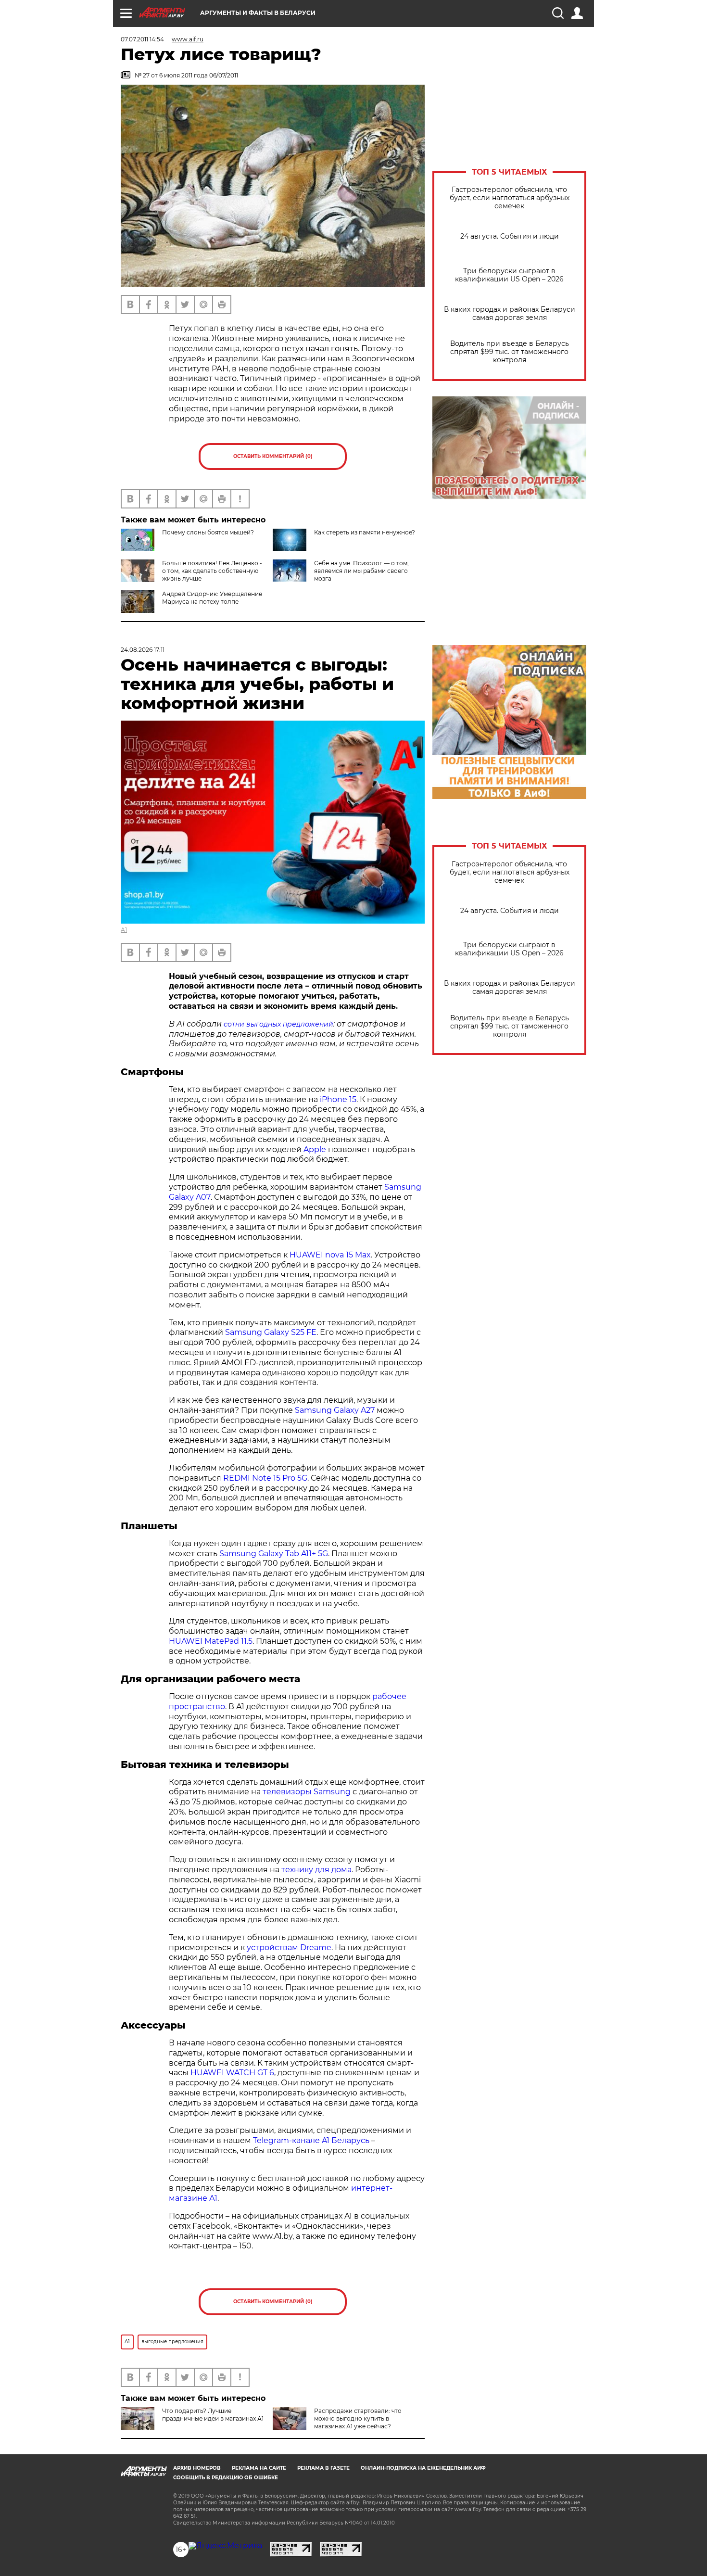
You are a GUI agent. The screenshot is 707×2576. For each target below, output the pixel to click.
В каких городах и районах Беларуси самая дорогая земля (510, 314)
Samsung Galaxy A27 (335, 1410)
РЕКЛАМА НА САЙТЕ (259, 2468)
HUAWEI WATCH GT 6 (232, 2073)
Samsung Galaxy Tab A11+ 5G (274, 1554)
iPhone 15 (338, 1099)
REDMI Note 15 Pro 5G (265, 1478)
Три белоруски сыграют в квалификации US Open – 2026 (509, 275)
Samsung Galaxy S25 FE (271, 1332)
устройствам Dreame (289, 1948)
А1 (124, 930)
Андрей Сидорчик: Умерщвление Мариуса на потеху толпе (212, 598)
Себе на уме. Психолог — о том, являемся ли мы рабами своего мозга (361, 571)
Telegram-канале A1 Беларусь (311, 2140)
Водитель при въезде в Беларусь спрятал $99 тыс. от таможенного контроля (510, 352)
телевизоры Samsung (307, 1792)
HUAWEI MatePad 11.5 (211, 1641)
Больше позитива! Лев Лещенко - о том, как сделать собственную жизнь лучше (212, 571)
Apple (315, 1149)
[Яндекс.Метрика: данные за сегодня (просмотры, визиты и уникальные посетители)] (225, 2546)
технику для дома (316, 1870)
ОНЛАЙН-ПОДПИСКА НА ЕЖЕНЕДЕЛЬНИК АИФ (423, 2468)
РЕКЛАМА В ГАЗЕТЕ (323, 2468)
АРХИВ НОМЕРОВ (197, 2468)
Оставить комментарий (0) (273, 456)
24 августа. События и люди (510, 236)
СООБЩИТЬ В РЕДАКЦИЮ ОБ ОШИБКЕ (226, 2478)
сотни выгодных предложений (278, 1024)
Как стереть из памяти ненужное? (365, 532)
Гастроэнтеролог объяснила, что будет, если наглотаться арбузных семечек (510, 198)
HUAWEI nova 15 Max (330, 1255)
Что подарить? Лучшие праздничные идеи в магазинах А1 (213, 2415)
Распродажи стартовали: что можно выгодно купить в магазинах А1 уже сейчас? (358, 2418)
